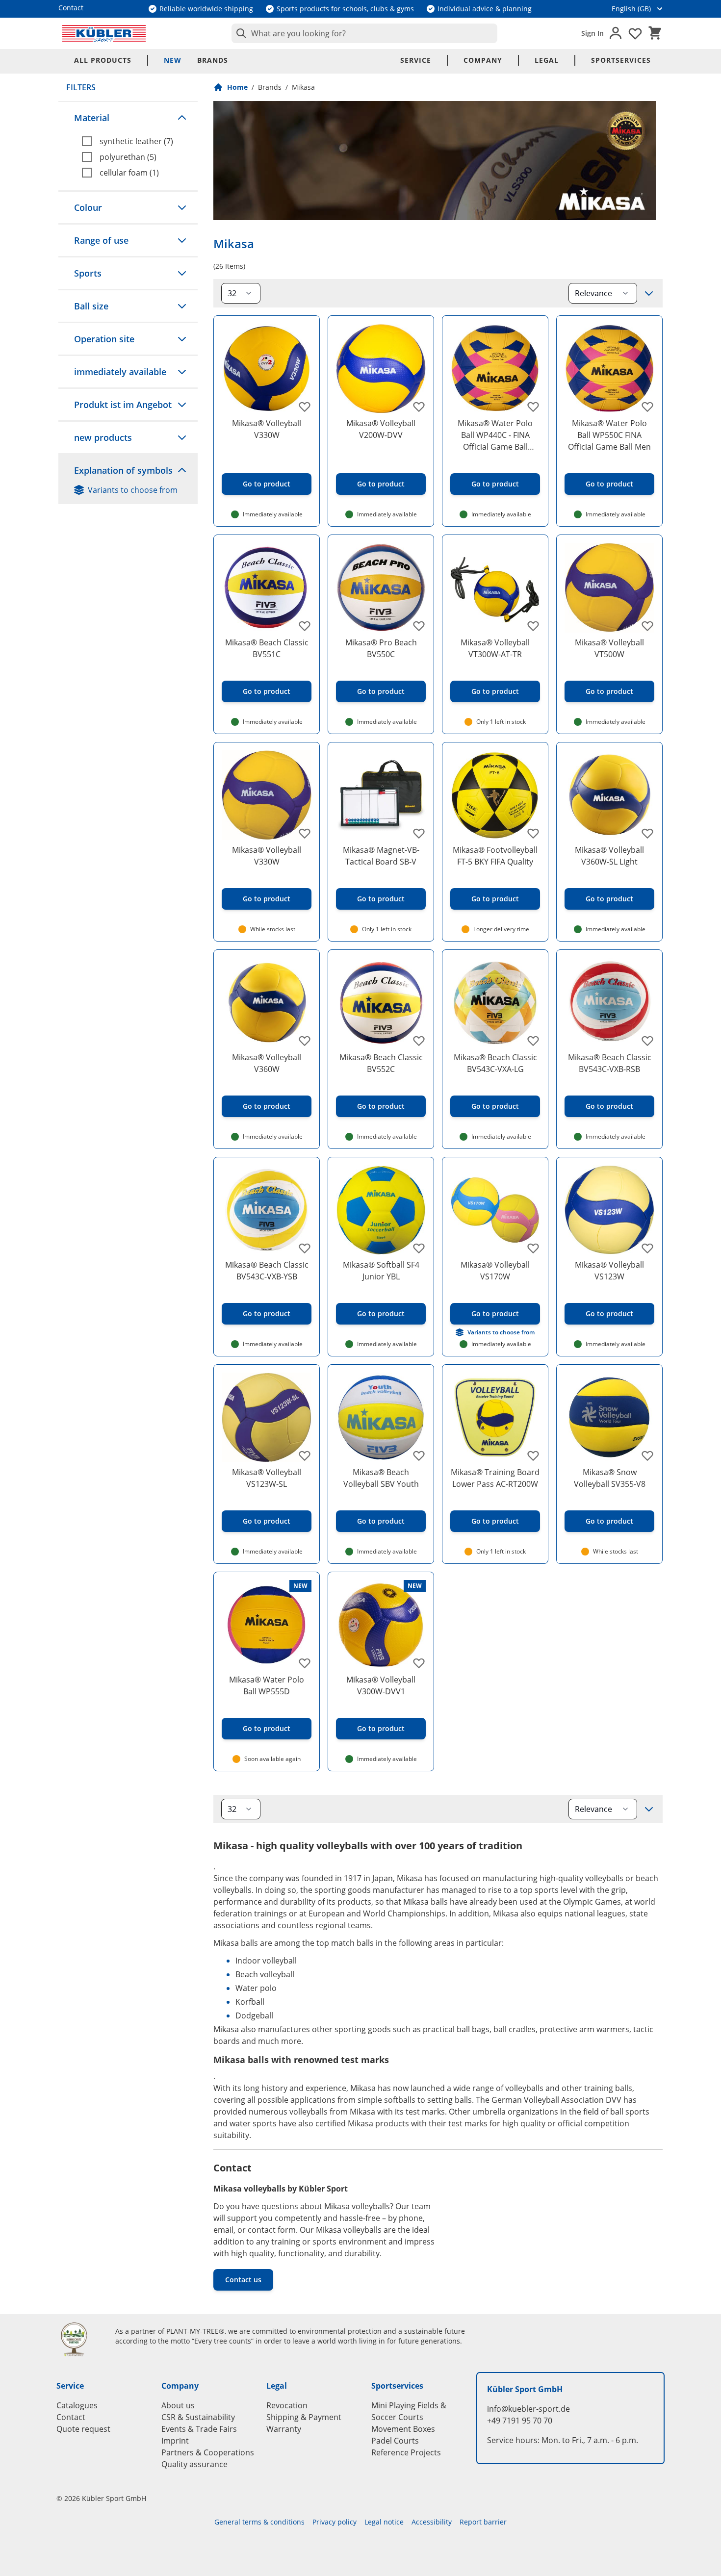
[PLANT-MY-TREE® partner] (80, 2339)
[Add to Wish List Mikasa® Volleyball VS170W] (533, 1248)
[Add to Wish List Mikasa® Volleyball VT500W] (647, 626)
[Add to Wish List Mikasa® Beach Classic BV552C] (419, 1041)
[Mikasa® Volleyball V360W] (267, 1003)
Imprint (175, 2441)
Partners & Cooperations (208, 2452)
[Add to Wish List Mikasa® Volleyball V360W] (305, 1041)
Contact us (243, 2280)
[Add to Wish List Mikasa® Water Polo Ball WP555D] (305, 1663)
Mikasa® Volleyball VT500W (609, 648)
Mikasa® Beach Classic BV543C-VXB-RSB (610, 1063)
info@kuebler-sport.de (528, 2409)
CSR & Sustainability (198, 2417)
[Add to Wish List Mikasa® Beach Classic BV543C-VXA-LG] (533, 1041)
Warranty (284, 2429)
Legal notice (384, 2522)
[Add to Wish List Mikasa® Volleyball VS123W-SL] (305, 1455)
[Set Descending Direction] (649, 293)
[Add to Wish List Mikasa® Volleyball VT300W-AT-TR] (533, 626)
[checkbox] (136, 141)
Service (416, 60)
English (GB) (631, 9)
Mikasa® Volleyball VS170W (495, 1271)
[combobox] (364, 33)
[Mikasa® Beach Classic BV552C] (381, 1003)
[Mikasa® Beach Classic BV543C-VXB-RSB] (609, 1003)
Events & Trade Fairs (199, 2429)
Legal (547, 60)
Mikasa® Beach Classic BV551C (267, 648)
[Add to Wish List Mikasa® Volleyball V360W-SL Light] (647, 833)
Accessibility (432, 2522)
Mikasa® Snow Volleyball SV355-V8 (610, 1478)
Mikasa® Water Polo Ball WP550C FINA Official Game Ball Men (609, 435)
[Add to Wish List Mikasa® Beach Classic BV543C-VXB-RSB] (647, 1041)
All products (103, 60)
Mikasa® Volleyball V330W (267, 429)
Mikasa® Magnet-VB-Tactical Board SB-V (381, 856)
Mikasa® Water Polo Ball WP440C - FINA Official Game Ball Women (495, 435)
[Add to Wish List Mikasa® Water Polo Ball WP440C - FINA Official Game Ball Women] (533, 407)
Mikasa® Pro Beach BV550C (381, 648)
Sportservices (621, 60)
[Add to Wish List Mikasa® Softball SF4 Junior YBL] (419, 1248)
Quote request (83, 2429)
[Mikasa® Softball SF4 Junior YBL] (381, 1210)
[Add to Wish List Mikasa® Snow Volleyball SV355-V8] (647, 1455)
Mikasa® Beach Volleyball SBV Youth (381, 1478)
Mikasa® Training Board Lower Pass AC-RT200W (495, 1478)
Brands (213, 60)
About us (178, 2405)
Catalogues (77, 2405)
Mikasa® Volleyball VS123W (609, 1271)
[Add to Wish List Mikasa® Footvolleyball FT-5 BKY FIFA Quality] (533, 833)
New (173, 60)
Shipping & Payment (304, 2417)
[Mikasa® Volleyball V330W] (267, 369)
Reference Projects (406, 2452)
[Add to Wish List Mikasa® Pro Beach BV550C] (419, 626)
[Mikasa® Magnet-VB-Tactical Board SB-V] (381, 795)
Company (483, 60)
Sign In (592, 33)
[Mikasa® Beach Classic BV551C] (267, 588)
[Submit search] (239, 33)
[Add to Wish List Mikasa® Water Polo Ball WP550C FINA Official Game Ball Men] (647, 407)
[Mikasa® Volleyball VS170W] (495, 1210)
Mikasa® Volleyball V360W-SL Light (609, 856)
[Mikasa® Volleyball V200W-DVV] (381, 369)
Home (237, 87)
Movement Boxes (403, 2429)
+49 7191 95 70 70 (520, 2421)
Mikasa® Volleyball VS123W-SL (267, 1478)
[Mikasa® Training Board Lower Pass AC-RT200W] (495, 1417)
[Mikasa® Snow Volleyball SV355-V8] (609, 1417)
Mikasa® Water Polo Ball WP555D (267, 1685)
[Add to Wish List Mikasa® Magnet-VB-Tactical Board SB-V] (419, 833)
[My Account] (616, 33)
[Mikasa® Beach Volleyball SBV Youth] (381, 1417)
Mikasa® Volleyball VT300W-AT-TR (495, 648)
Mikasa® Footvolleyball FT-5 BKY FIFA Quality (495, 856)
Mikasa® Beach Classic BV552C (381, 1063)
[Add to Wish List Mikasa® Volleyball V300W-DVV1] (419, 1663)
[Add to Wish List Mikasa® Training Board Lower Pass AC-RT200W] (533, 1455)
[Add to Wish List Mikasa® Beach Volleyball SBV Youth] (419, 1455)
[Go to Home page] (104, 33)
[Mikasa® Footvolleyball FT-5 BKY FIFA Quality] (495, 795)
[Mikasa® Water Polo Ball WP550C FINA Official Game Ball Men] (609, 369)
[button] (128, 118)
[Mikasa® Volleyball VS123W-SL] (267, 1417)
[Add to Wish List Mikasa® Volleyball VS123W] (647, 1248)
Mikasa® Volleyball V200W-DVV (381, 429)
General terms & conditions (259, 2522)
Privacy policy (335, 2522)
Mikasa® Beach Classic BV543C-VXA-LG (495, 1063)
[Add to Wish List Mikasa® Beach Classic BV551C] (305, 626)
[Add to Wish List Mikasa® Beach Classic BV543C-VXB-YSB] (305, 1248)
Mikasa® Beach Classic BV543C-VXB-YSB (267, 1271)
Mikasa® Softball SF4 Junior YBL (381, 1271)
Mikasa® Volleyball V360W (267, 1063)
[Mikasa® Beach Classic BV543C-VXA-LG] (495, 1003)
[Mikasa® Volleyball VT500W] (609, 588)
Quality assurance (194, 2464)
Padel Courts (395, 2441)
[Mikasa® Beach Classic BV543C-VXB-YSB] (267, 1210)
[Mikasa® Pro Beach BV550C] (381, 588)
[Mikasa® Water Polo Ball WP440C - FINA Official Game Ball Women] (495, 369)
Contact (71, 2417)
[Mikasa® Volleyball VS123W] (609, 1210)
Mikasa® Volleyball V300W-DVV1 (381, 1685)
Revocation (287, 2405)
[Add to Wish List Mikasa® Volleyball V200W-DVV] (419, 407)
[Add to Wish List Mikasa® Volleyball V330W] (305, 407)
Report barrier (483, 2522)
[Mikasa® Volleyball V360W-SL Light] (609, 795)
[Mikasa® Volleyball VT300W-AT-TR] (495, 588)
